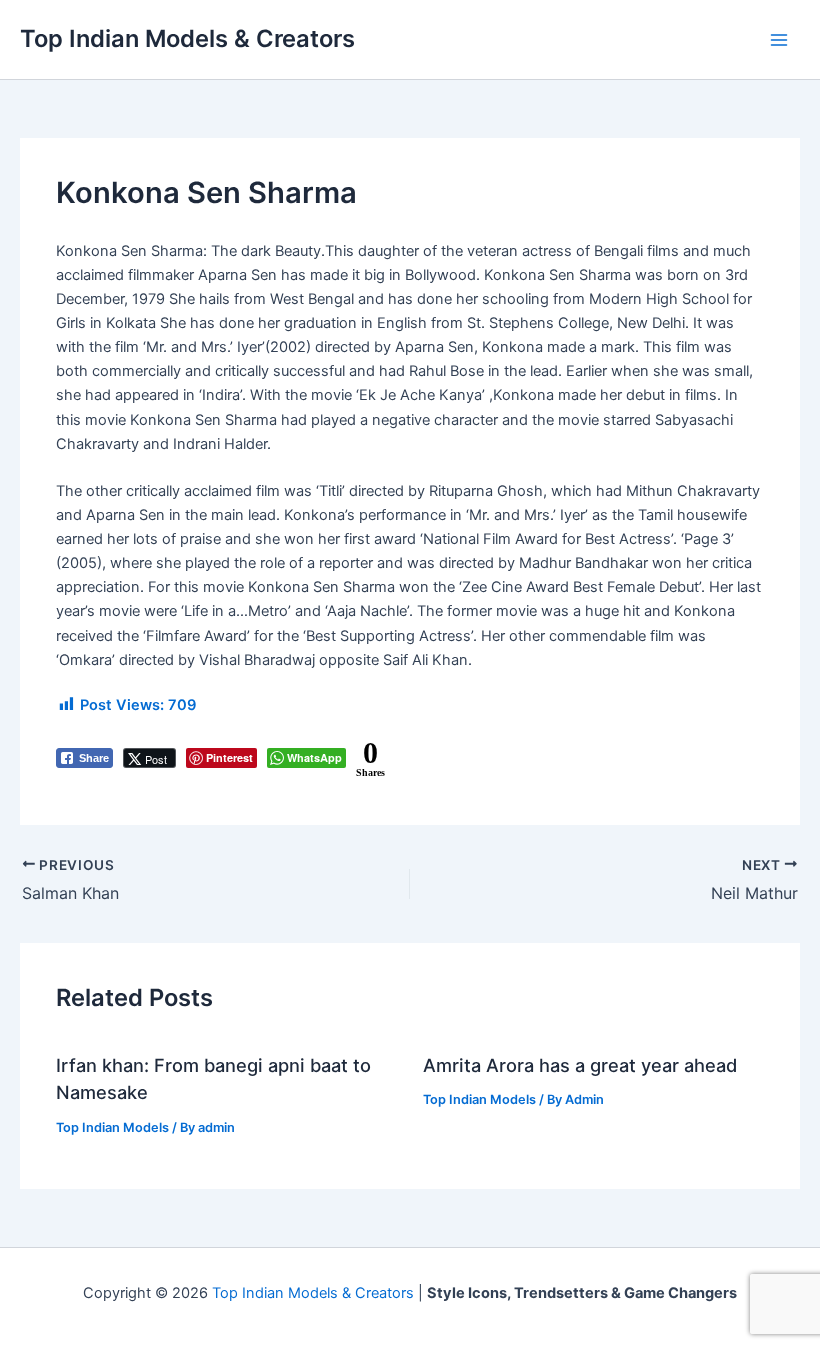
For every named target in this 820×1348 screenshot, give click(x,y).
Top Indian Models (112, 1127)
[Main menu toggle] (779, 40)
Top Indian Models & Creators (187, 38)
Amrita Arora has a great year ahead (580, 1065)
